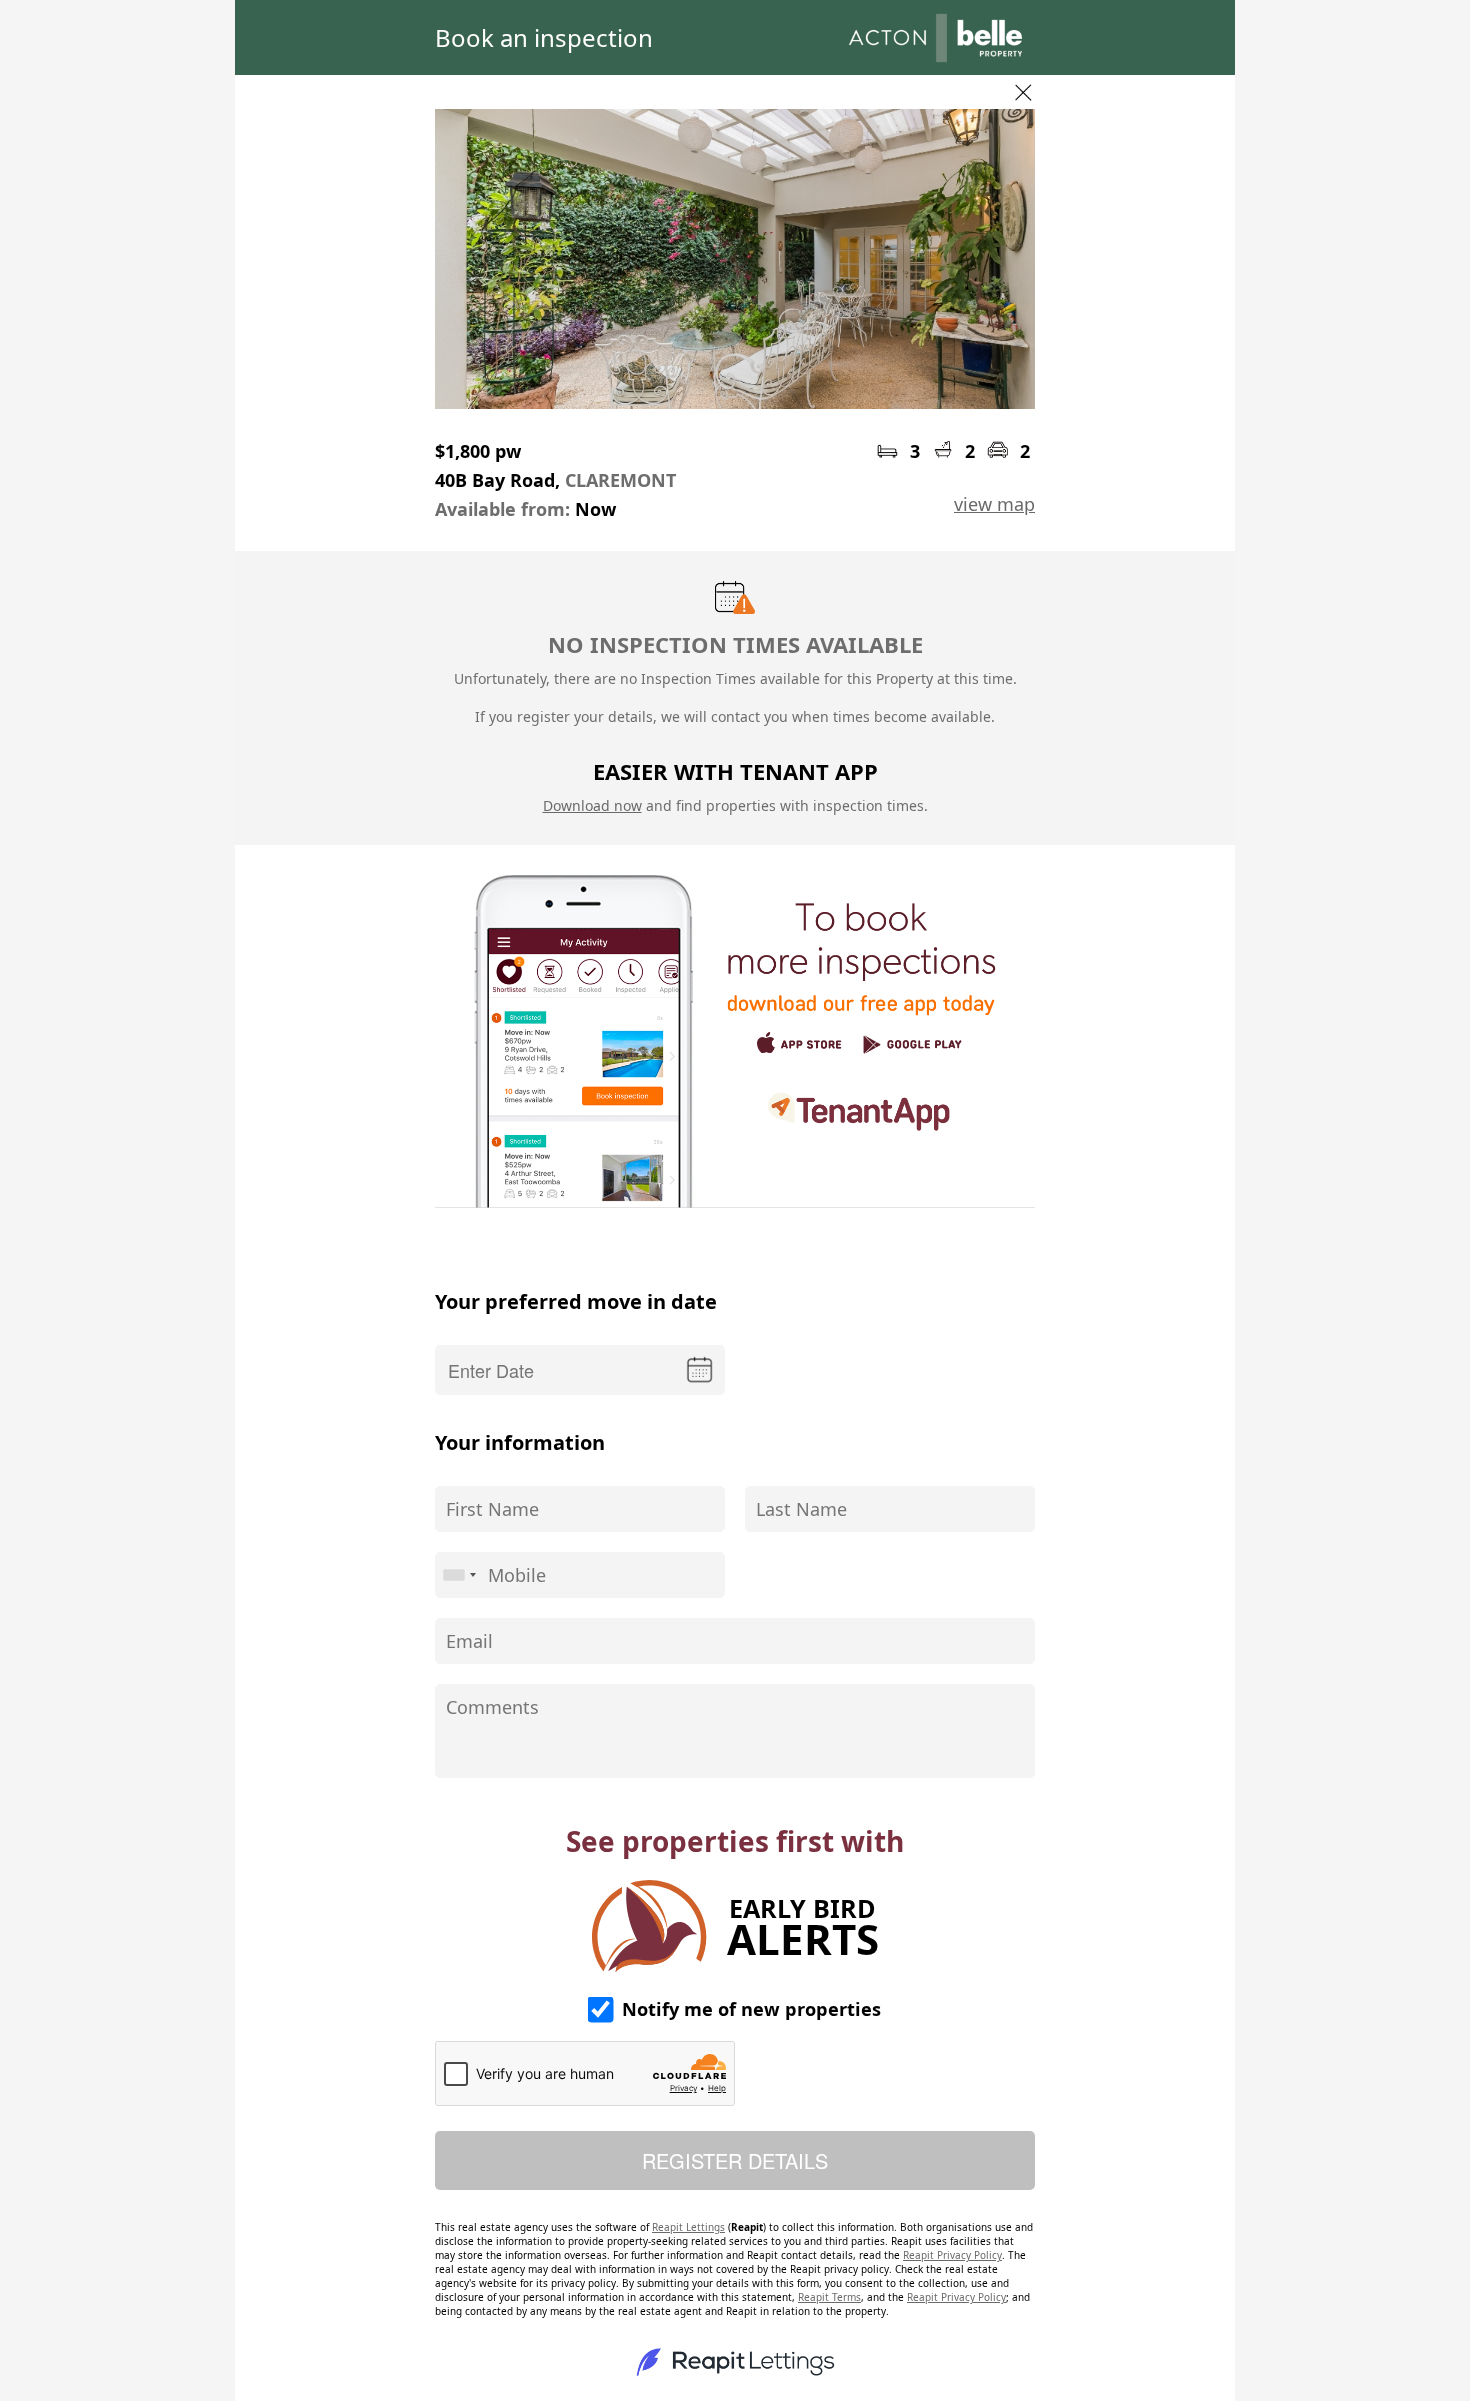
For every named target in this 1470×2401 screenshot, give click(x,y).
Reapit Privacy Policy (952, 2255)
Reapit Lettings (688, 2227)
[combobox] (459, 1575)
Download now (592, 805)
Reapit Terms (829, 2297)
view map (994, 504)
